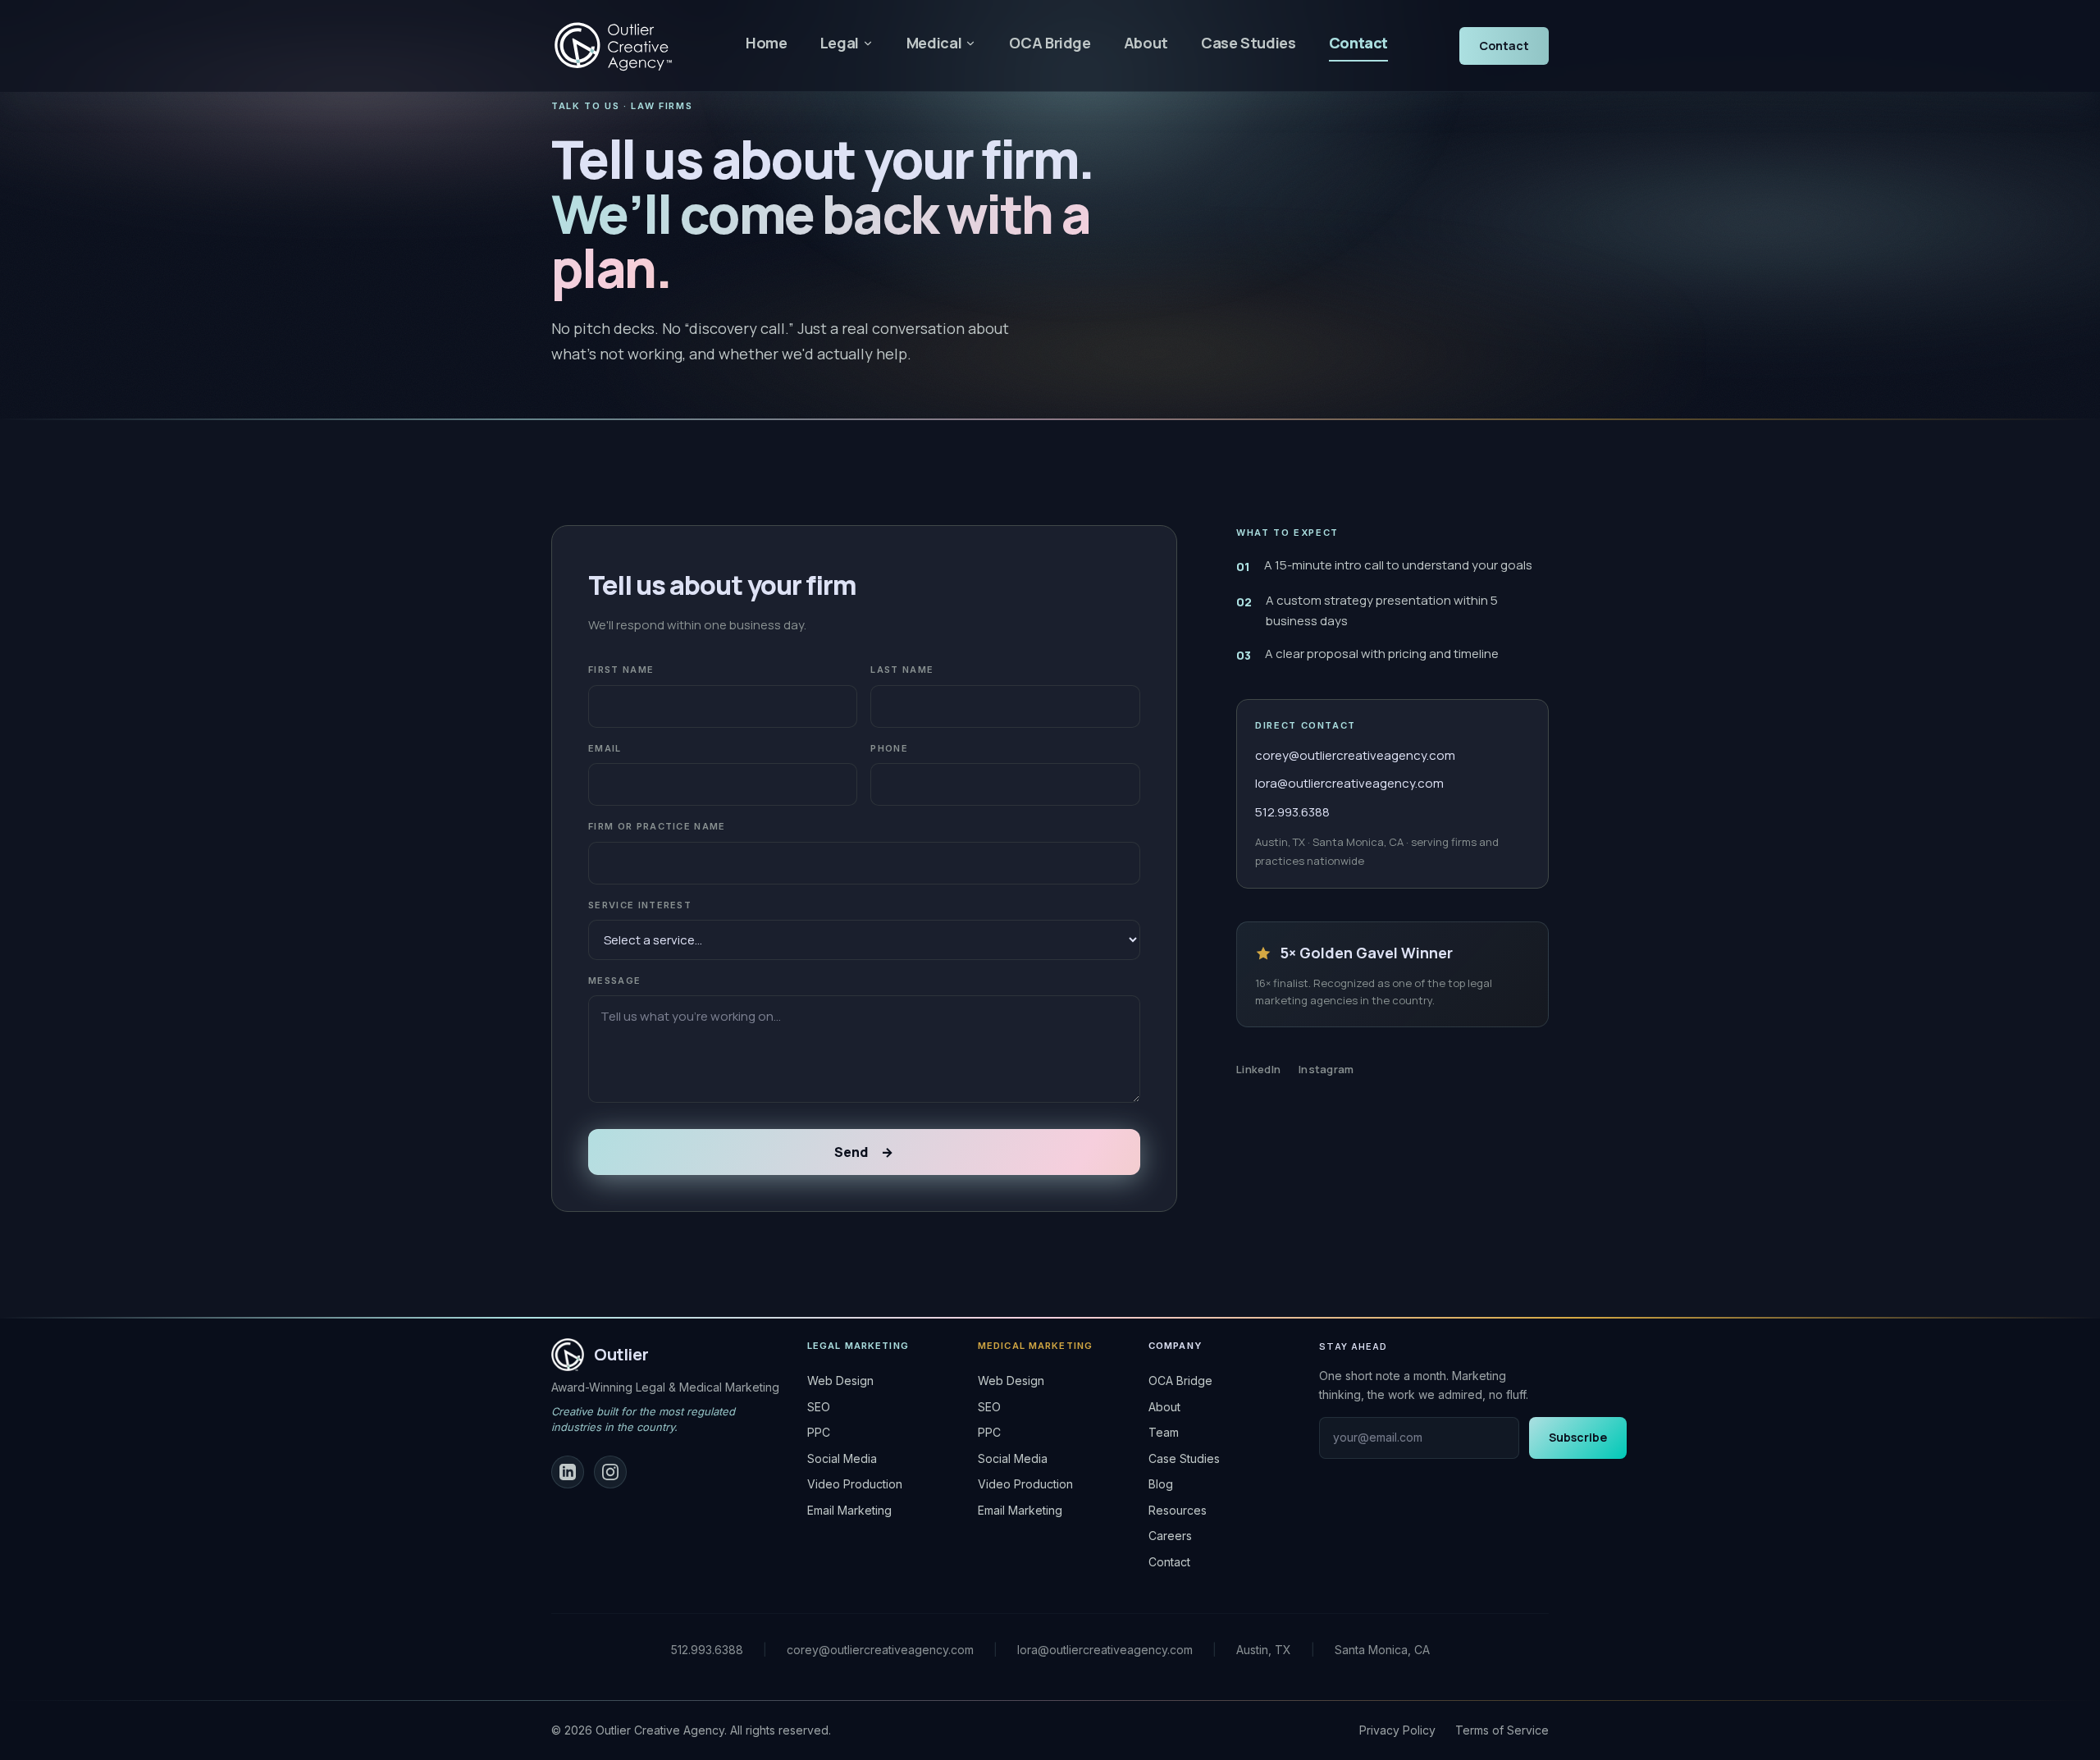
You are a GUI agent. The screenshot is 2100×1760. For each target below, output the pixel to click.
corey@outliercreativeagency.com (1355, 755)
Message (614, 981)
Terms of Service (1502, 1730)
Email (605, 748)
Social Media (842, 1458)
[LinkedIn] (568, 1472)
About (1146, 43)
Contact (1358, 43)
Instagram (1326, 1069)
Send (864, 1152)
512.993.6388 (1292, 812)
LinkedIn (1258, 1069)
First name (621, 670)
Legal (840, 43)
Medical (934, 43)
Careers (1170, 1536)
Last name (902, 670)
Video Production (855, 1484)
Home (767, 43)
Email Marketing (849, 1510)
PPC (819, 1432)
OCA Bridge (1050, 43)
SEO (819, 1407)
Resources (1178, 1510)
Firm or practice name (657, 826)
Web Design (840, 1381)
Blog (1161, 1484)
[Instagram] (610, 1472)
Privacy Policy (1397, 1730)
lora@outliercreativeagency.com (1349, 783)
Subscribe (1578, 1437)
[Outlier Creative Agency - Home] (613, 46)
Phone (889, 748)
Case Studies (1249, 43)
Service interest (640, 905)
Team (1164, 1432)
